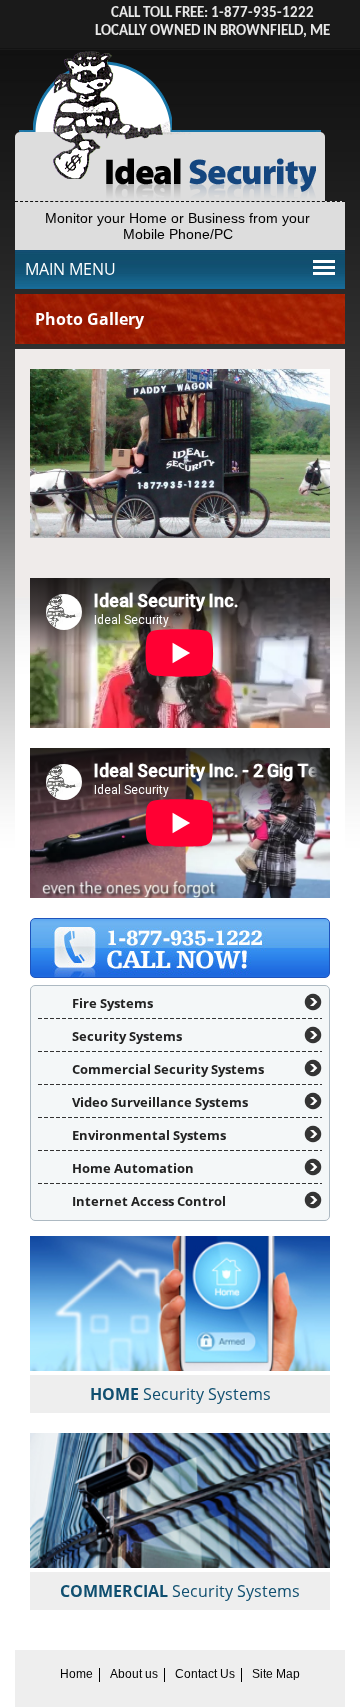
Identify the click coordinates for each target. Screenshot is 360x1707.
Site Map (276, 1674)
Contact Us (205, 1674)
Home (76, 1674)
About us (134, 1674)
